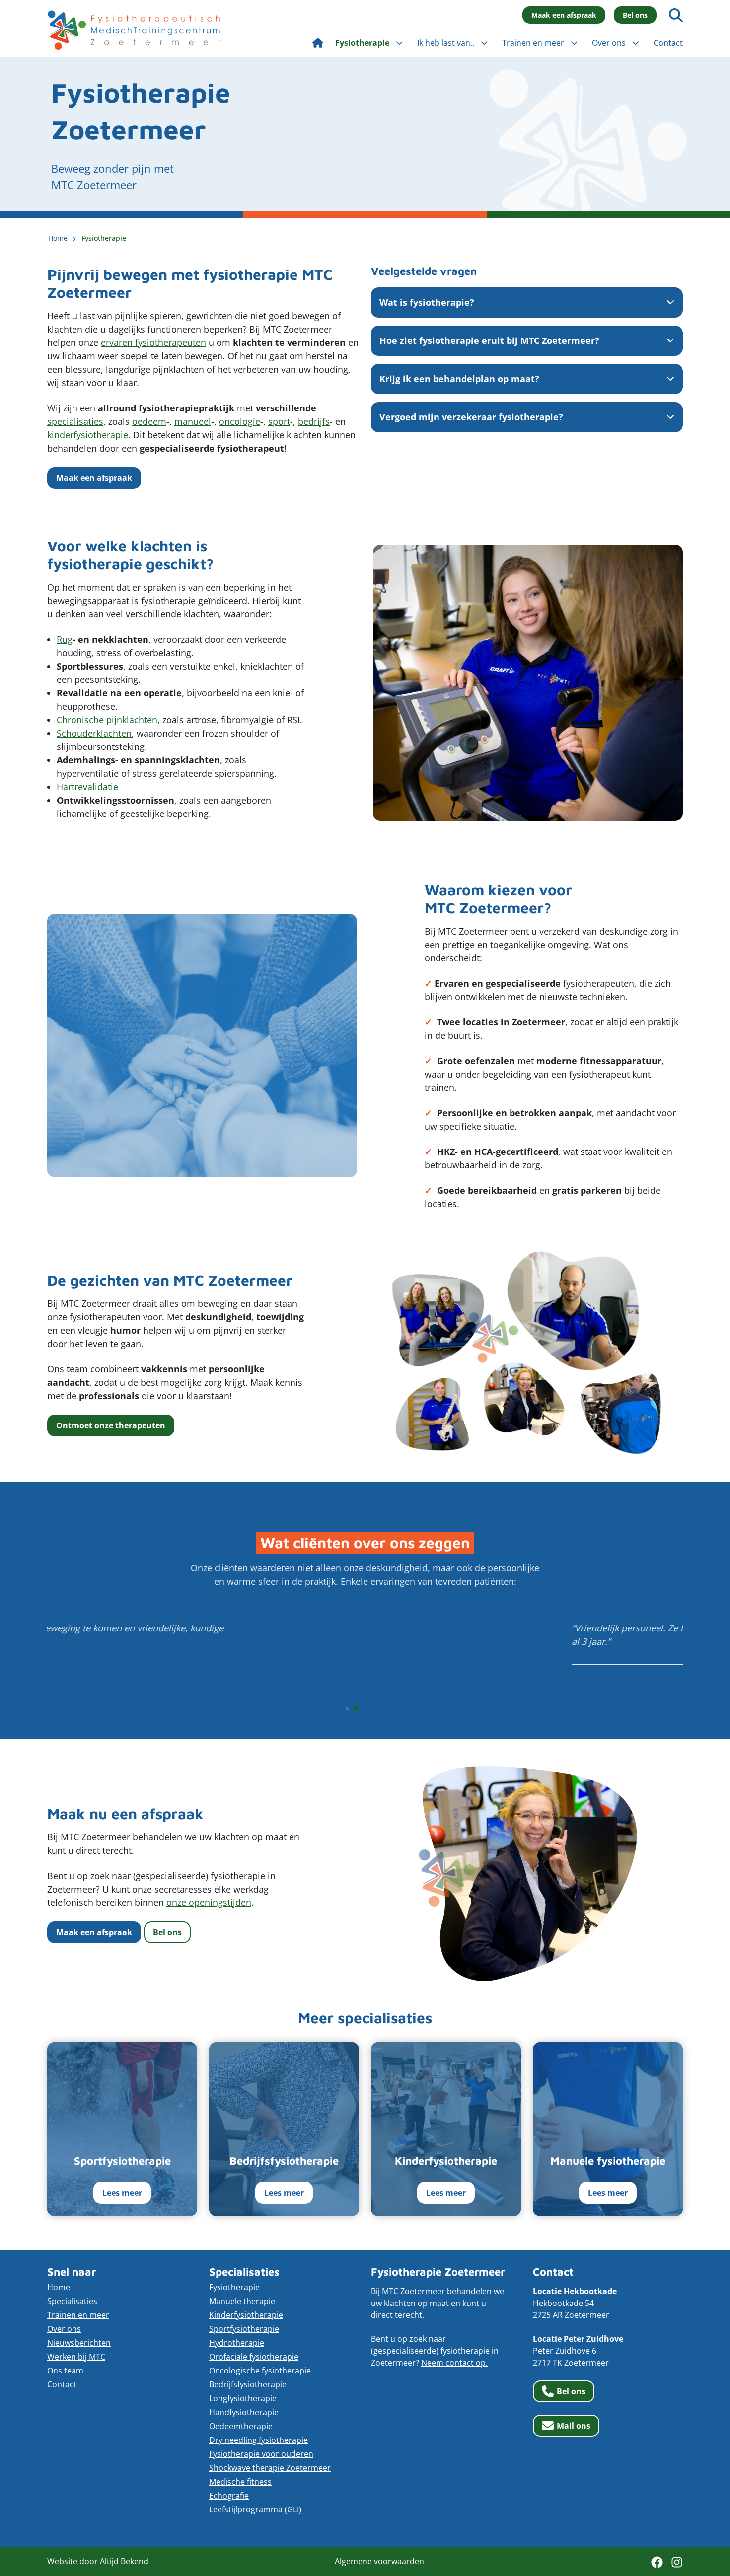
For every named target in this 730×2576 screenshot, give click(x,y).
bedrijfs (314, 421)
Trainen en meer (78, 2315)
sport (279, 421)
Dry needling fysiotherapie (258, 2440)
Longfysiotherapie (243, 2398)
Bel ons (635, 15)
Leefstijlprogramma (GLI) (255, 2509)
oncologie (240, 421)
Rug (65, 639)
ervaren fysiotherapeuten (153, 342)
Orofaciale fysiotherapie (254, 2357)
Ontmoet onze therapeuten (111, 1425)
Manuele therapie (242, 2301)
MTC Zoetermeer (134, 30)
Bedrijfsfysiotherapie (248, 2384)
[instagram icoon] (677, 2562)
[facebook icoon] (657, 2562)
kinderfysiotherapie (88, 435)
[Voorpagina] (318, 43)
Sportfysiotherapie (244, 2329)
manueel (193, 421)
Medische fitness (240, 2482)
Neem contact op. (454, 2363)
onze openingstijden (209, 1902)
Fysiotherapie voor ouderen (261, 2454)
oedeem (149, 421)
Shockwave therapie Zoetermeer (270, 2468)
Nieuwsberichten (79, 2343)
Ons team (65, 2371)
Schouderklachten (94, 733)
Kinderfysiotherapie (246, 2315)
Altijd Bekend (124, 2561)
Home (59, 2287)
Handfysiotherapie (244, 2412)
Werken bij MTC (76, 2357)
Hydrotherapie (237, 2343)
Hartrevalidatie (87, 787)
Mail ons (574, 2426)
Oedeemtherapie (241, 2426)
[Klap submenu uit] (399, 43)
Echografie (229, 2496)
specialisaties (75, 421)
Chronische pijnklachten (107, 720)
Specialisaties (72, 2301)
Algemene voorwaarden (379, 2561)
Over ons (64, 2329)
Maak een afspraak (564, 15)
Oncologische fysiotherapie (260, 2371)
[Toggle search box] (676, 15)
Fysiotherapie (234, 2287)
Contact (62, 2384)
